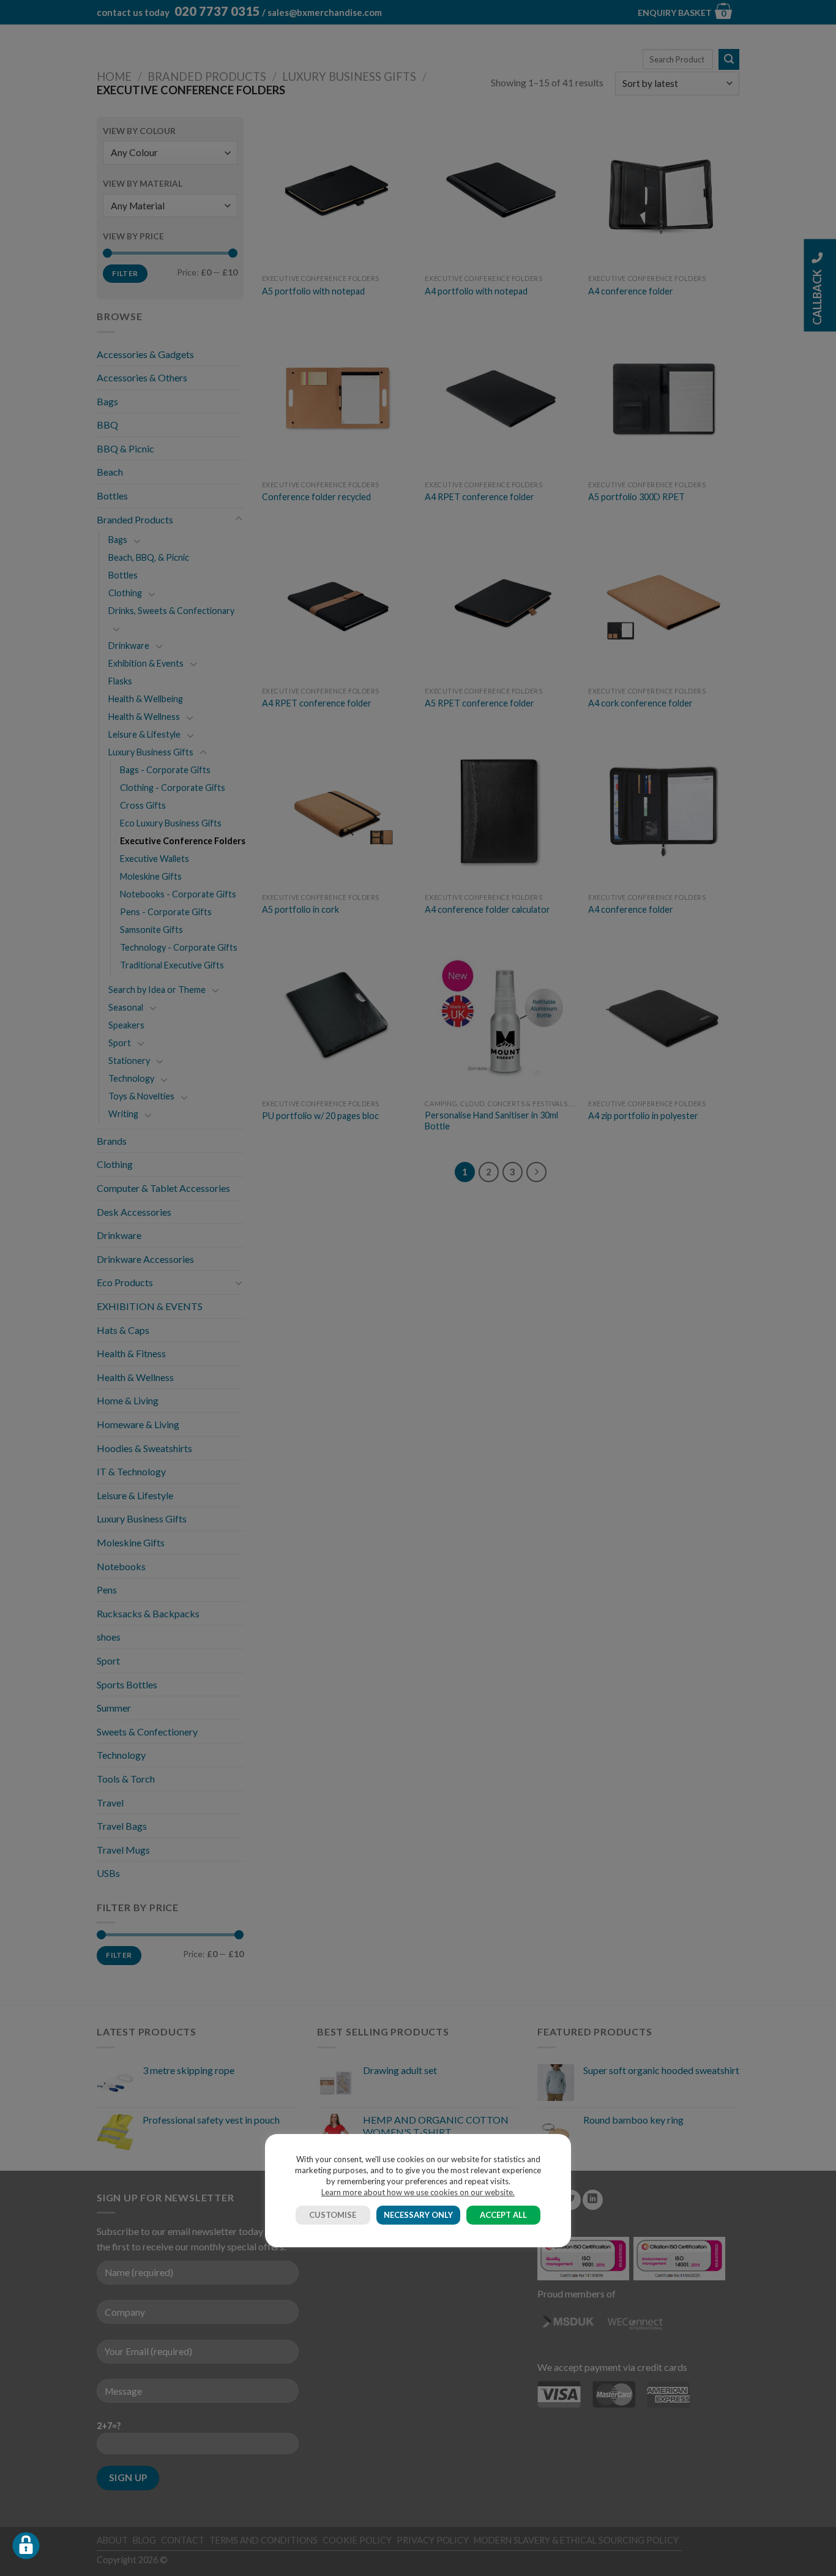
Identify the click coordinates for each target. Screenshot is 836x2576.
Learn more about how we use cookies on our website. (418, 2192)
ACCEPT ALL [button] (503, 2215)
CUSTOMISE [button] (333, 2215)
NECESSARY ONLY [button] (418, 2215)
